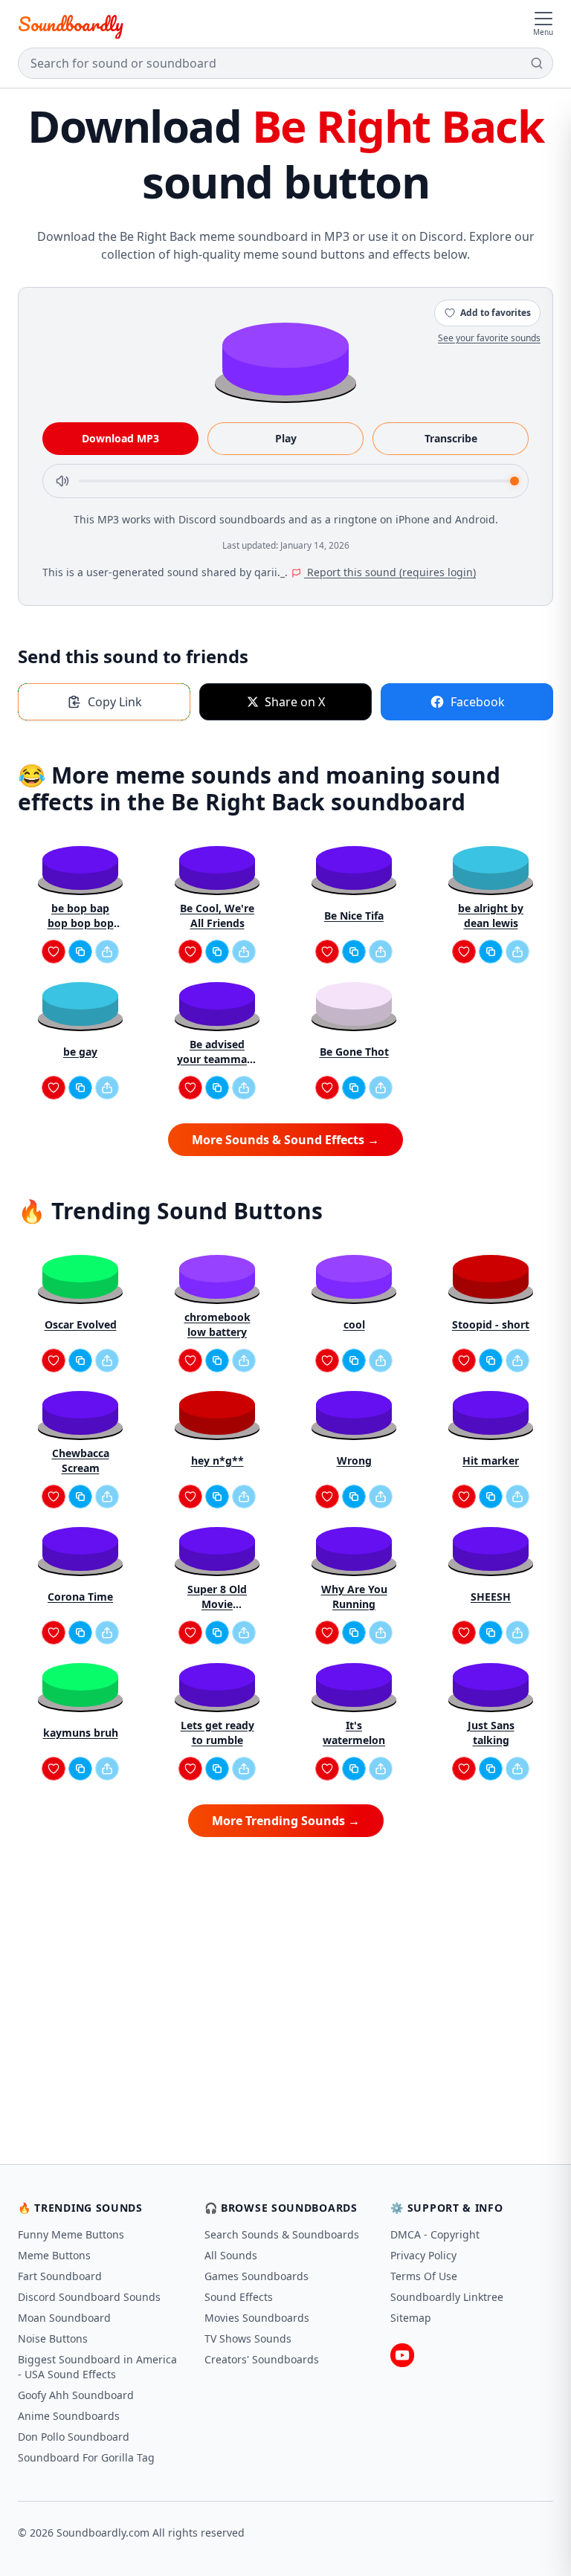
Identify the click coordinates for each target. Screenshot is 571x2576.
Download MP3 (120, 438)
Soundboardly (71, 24)
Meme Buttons (54, 2255)
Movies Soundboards (257, 2318)
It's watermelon (354, 1733)
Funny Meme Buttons (71, 2234)
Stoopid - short (491, 1324)
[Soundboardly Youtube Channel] (402, 2355)
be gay (80, 1052)
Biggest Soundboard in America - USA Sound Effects (97, 2367)
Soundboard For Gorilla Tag (86, 2457)
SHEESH (491, 1597)
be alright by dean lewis (491, 916)
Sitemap (411, 2318)
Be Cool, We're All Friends (217, 916)
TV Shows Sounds (248, 2338)
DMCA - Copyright (435, 2234)
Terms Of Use (424, 2276)
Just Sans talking (491, 1733)
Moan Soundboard (64, 2318)
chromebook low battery (217, 1324)
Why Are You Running (354, 1597)
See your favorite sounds (489, 338)
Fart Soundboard (60, 2276)
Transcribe (451, 438)
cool (354, 1324)
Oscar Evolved (81, 1324)
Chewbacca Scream (81, 1460)
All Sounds (231, 2255)
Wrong (354, 1460)
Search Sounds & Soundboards (282, 2234)
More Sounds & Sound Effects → (285, 1140)
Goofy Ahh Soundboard (76, 2395)
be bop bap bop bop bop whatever (81, 916)
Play (286, 438)
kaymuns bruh (81, 1733)
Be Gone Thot (354, 1052)
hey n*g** (217, 1460)
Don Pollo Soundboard (74, 2437)
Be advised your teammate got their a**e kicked (217, 1052)
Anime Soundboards (69, 2416)
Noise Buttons (53, 2338)
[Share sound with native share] (107, 952)
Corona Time (80, 1597)
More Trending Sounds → (286, 1821)
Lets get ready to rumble (217, 1733)
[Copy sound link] (80, 952)
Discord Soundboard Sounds (89, 2297)
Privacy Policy (423, 2255)
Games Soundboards (257, 2276)
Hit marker (491, 1460)
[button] (285, 358)
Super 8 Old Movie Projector (217, 1597)
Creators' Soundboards (262, 2359)
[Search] (537, 63)
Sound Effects (239, 2297)
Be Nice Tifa (354, 916)
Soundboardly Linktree (447, 2297)
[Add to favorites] (54, 952)
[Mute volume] (62, 481)
